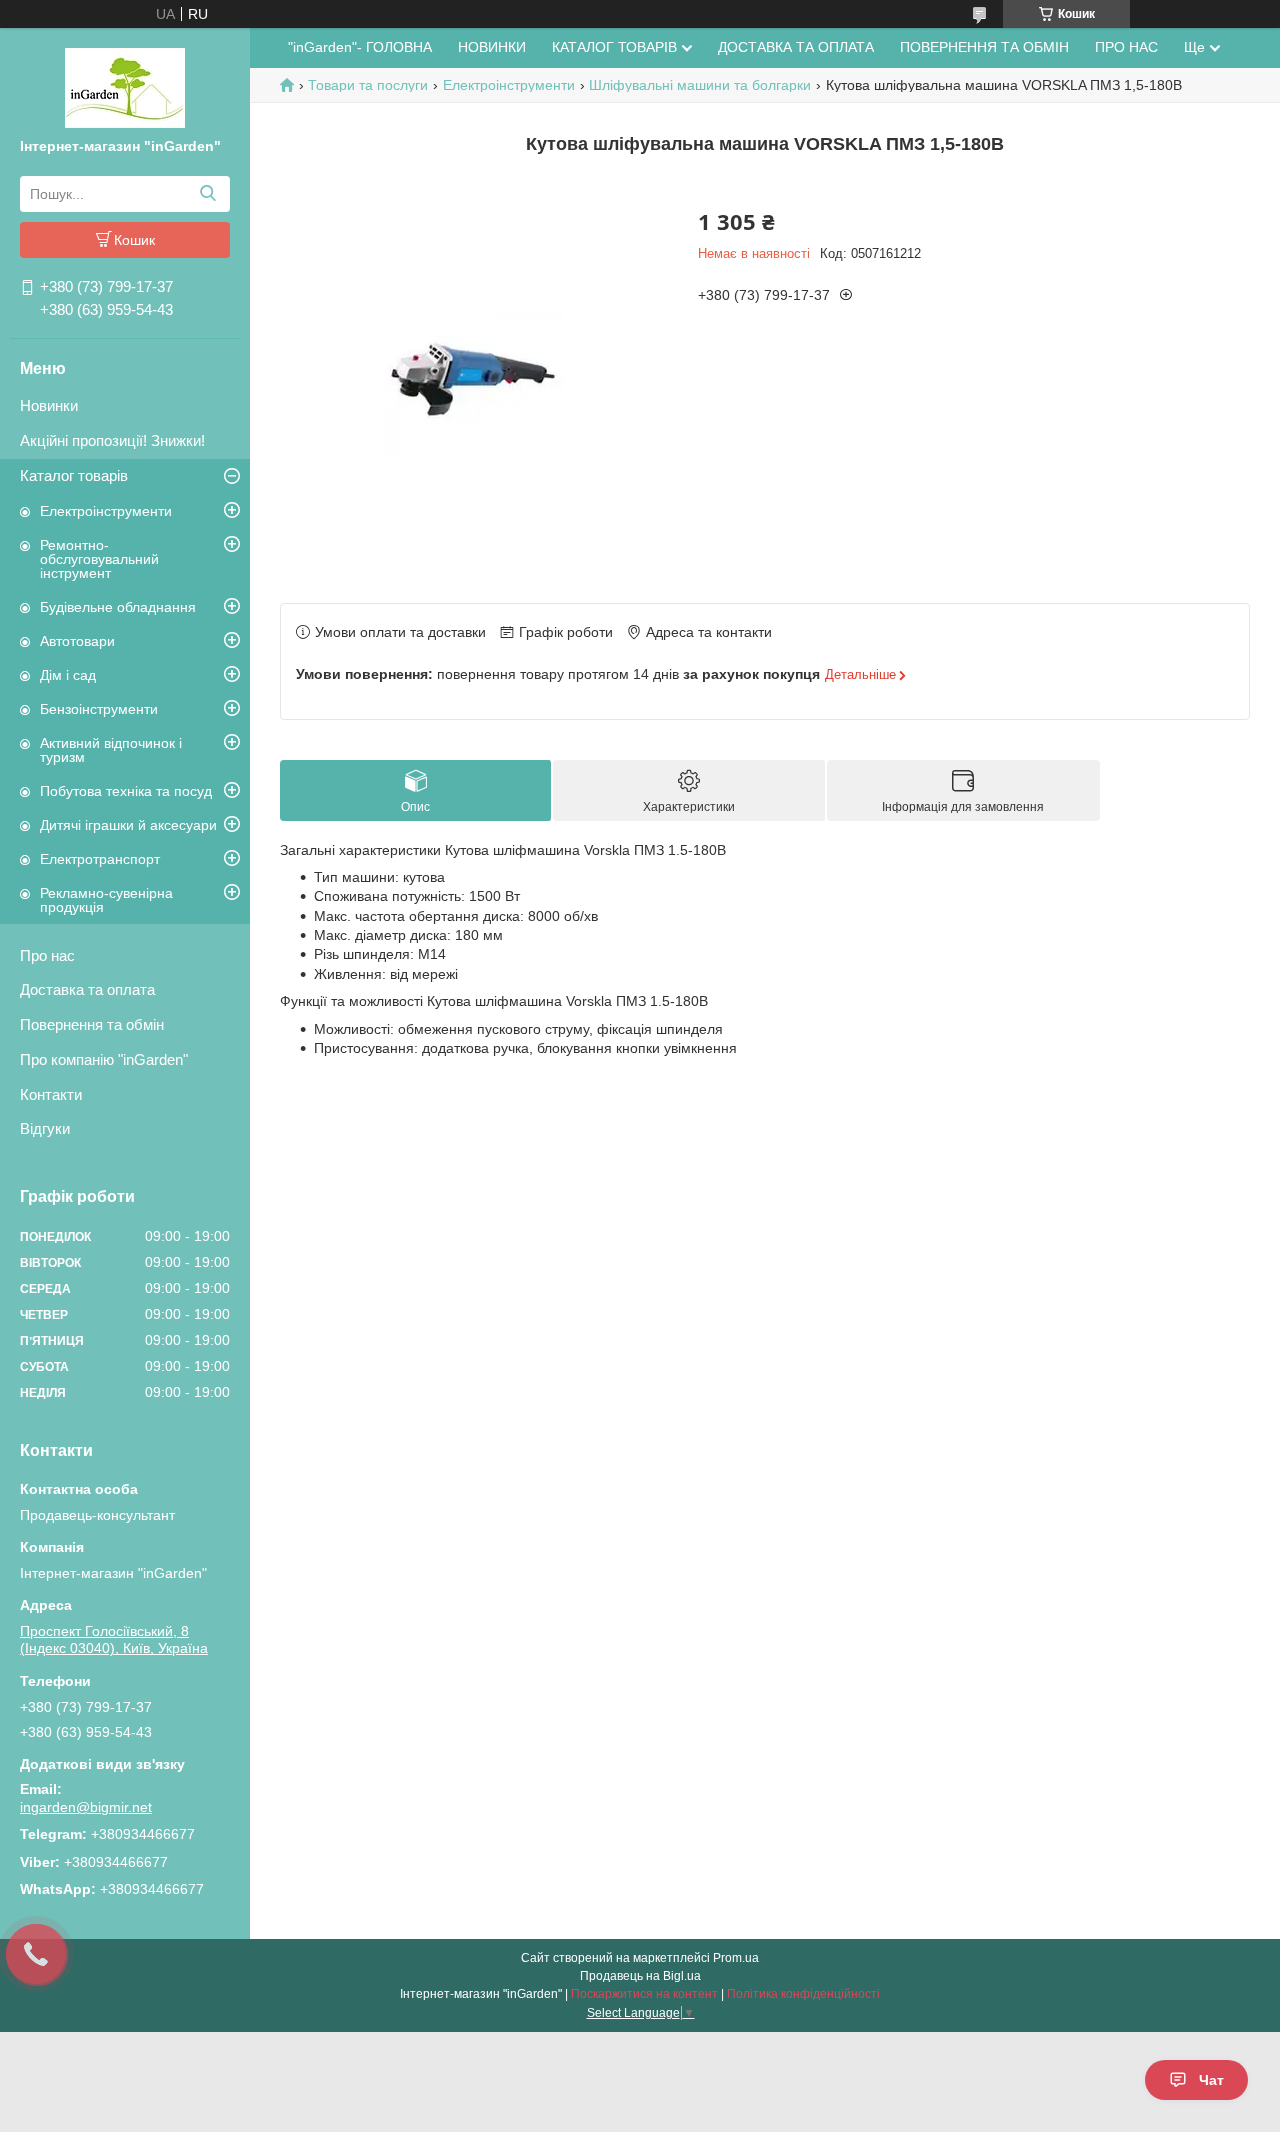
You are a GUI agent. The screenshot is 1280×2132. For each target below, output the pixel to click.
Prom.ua (736, 1958)
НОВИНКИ (492, 47)
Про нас (47, 955)
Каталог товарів (74, 475)
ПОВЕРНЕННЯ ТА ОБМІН (984, 47)
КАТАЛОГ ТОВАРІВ (614, 47)
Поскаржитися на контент (644, 1994)
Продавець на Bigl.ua (640, 1976)
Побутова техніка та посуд (126, 791)
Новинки (49, 405)
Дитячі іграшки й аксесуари (128, 825)
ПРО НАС (1126, 47)
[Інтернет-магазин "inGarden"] (125, 87)
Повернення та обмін (92, 1024)
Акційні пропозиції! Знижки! (112, 440)
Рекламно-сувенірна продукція (106, 900)
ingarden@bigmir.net (86, 1807)
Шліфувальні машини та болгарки (700, 85)
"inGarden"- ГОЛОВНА (360, 47)
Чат (1211, 2080)
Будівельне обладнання (118, 607)
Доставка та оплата (87, 989)
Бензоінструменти (99, 709)
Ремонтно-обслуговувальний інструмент (99, 559)
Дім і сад (68, 675)
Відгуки (45, 1128)
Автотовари (77, 641)
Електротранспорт (100, 859)
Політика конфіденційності (803, 1994)
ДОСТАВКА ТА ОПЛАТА (796, 47)
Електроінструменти (106, 511)
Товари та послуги (368, 85)
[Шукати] (207, 194)
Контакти (51, 1094)
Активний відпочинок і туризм (111, 750)
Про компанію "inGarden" (104, 1059)
